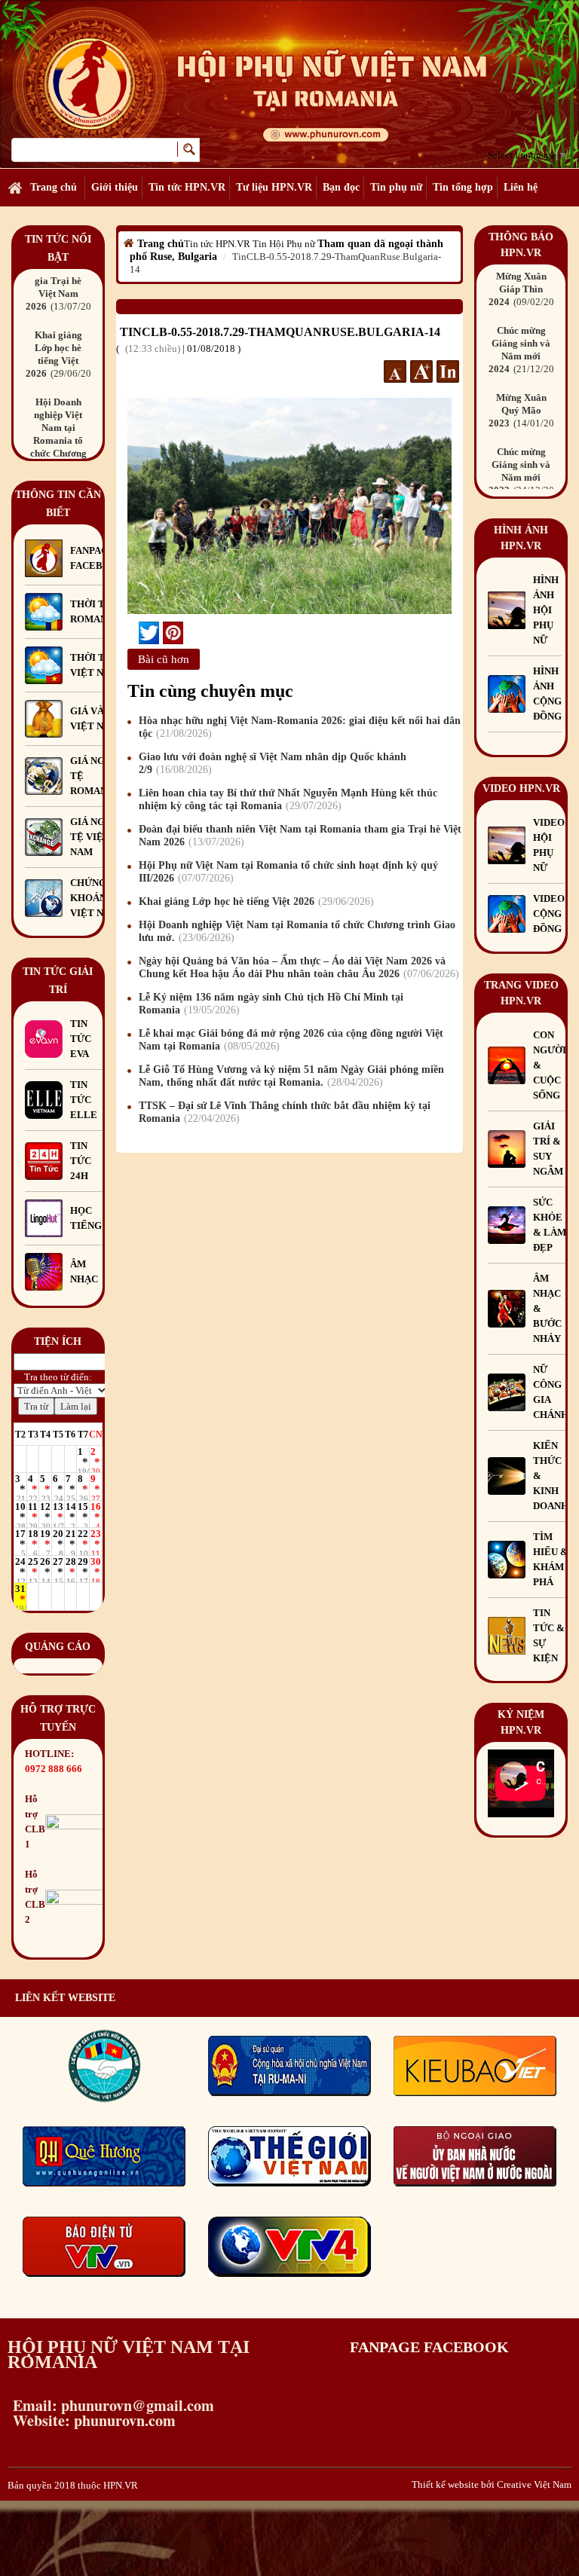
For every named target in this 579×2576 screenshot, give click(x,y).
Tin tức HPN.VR (187, 187)
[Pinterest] (173, 633)
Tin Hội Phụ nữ (284, 244)
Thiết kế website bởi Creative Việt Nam (492, 2484)
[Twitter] (149, 633)
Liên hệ (521, 187)
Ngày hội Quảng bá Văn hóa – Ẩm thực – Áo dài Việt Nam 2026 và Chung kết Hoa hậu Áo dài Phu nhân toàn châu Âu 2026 (297, 967)
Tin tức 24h (81, 1161)
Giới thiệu (115, 187)
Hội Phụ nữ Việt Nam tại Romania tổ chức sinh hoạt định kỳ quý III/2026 (288, 872)
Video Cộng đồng (549, 914)
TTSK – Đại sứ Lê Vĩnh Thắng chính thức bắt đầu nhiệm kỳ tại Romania (285, 1112)
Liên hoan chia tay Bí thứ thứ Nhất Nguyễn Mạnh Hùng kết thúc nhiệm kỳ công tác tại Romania (288, 799)
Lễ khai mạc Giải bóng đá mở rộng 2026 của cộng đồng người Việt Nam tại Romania (291, 1040)
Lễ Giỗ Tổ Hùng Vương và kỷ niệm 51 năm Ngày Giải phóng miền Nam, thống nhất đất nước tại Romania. (291, 1076)
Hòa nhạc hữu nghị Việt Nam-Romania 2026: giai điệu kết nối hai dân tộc (300, 727)
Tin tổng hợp (463, 187)
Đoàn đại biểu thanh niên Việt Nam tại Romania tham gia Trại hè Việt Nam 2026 (300, 836)
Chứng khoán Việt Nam (95, 898)
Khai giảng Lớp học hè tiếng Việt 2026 (254, 901)
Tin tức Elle (84, 1100)
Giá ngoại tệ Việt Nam (96, 837)
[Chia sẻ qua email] (133, 633)
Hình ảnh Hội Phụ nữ (546, 610)
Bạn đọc (341, 187)
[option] (58, 278)
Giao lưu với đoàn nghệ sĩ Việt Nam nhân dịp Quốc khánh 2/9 (273, 763)
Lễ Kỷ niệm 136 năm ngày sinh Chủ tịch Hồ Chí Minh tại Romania (271, 1004)
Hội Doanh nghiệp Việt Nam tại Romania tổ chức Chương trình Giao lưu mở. (297, 931)
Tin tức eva (81, 1039)
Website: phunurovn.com (92, 2420)
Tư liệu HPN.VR (274, 187)
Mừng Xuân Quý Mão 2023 (527, 379)
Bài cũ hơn (164, 659)
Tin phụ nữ (396, 187)
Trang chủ (54, 187)
